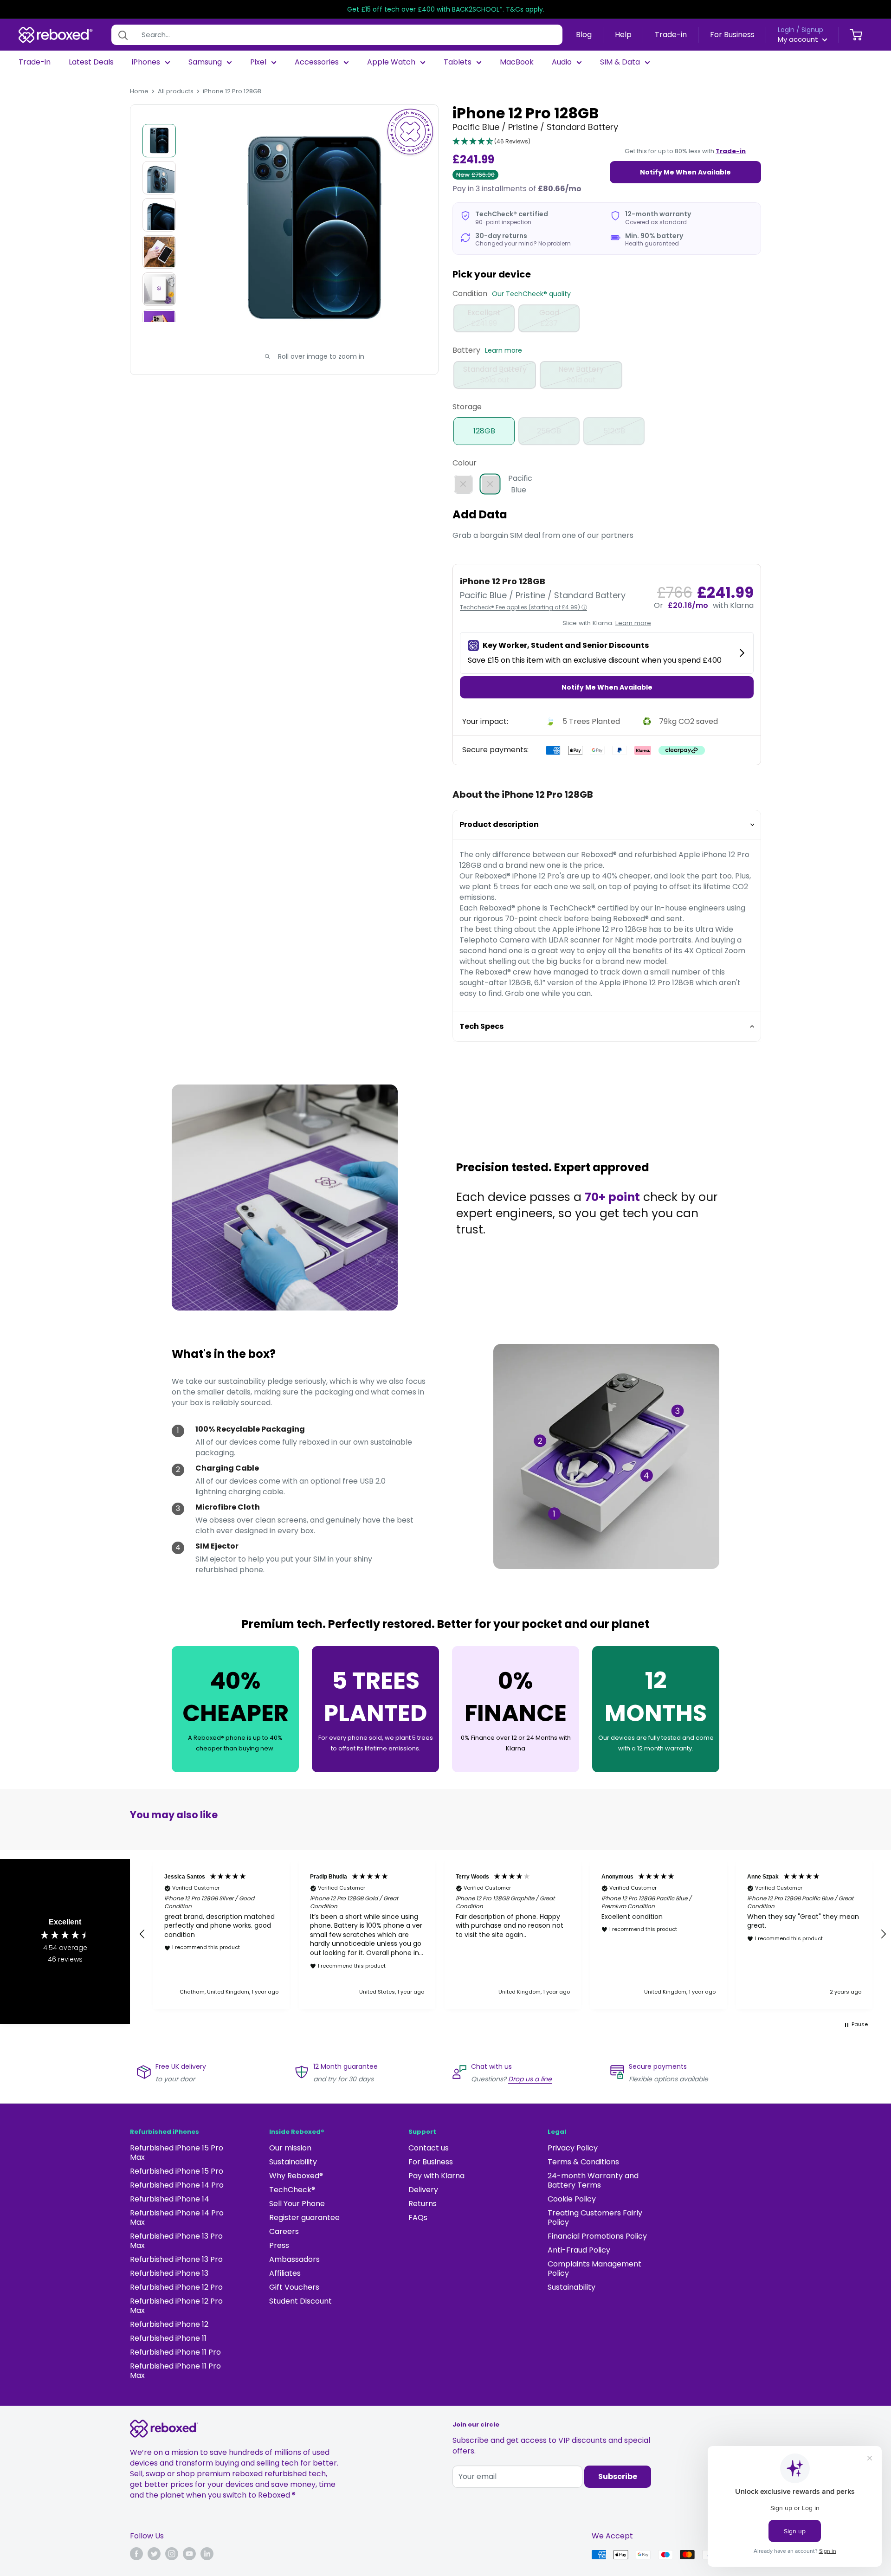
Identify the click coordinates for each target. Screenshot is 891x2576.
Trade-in (671, 35)
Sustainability (293, 2162)
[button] (491, 142)
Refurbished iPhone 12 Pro (176, 2287)
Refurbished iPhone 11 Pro (175, 2352)
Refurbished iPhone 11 (168, 2338)
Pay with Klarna (436, 2176)
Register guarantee (304, 2218)
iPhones (146, 62)
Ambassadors (294, 2259)
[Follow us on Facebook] (136, 2554)
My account (799, 39)
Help (623, 35)
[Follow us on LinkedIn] (207, 2554)
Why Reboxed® (296, 2176)
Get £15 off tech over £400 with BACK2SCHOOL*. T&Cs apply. (446, 9)
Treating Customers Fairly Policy (595, 2218)
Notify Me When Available (685, 172)
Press (279, 2245)
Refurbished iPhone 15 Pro (177, 2171)
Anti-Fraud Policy (579, 2250)
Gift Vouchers (294, 2287)
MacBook (517, 62)
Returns (423, 2204)
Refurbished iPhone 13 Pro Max (176, 2241)
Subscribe (618, 2476)
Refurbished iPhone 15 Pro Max (177, 2153)
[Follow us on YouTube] (189, 2554)
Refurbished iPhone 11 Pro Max (175, 2371)
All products (176, 91)
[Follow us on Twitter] (154, 2554)
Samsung (205, 62)
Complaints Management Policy (594, 2269)
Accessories (317, 62)
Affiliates (285, 2273)
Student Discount (300, 2301)
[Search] (123, 35)
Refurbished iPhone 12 (169, 2324)
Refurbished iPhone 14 (170, 2199)
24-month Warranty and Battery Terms (593, 2180)
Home (139, 91)
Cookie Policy (572, 2199)
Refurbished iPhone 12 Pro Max (176, 2306)
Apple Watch (391, 62)
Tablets (458, 62)
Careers (284, 2231)
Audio (562, 62)
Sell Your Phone (297, 2204)
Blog (584, 35)
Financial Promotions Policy (597, 2236)
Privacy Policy (573, 2148)
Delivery (423, 2190)
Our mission (290, 2148)
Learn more (504, 350)
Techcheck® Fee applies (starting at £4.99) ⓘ (523, 607)
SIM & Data (620, 62)
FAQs (418, 2218)
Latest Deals (91, 62)
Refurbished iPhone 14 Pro (177, 2185)
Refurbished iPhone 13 (169, 2273)
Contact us (429, 2148)
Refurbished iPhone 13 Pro (176, 2259)
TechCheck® (292, 2190)
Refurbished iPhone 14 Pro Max (177, 2218)
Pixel (258, 62)
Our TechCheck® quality (531, 294)
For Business (732, 35)
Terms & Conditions (583, 2162)
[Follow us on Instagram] (172, 2554)
